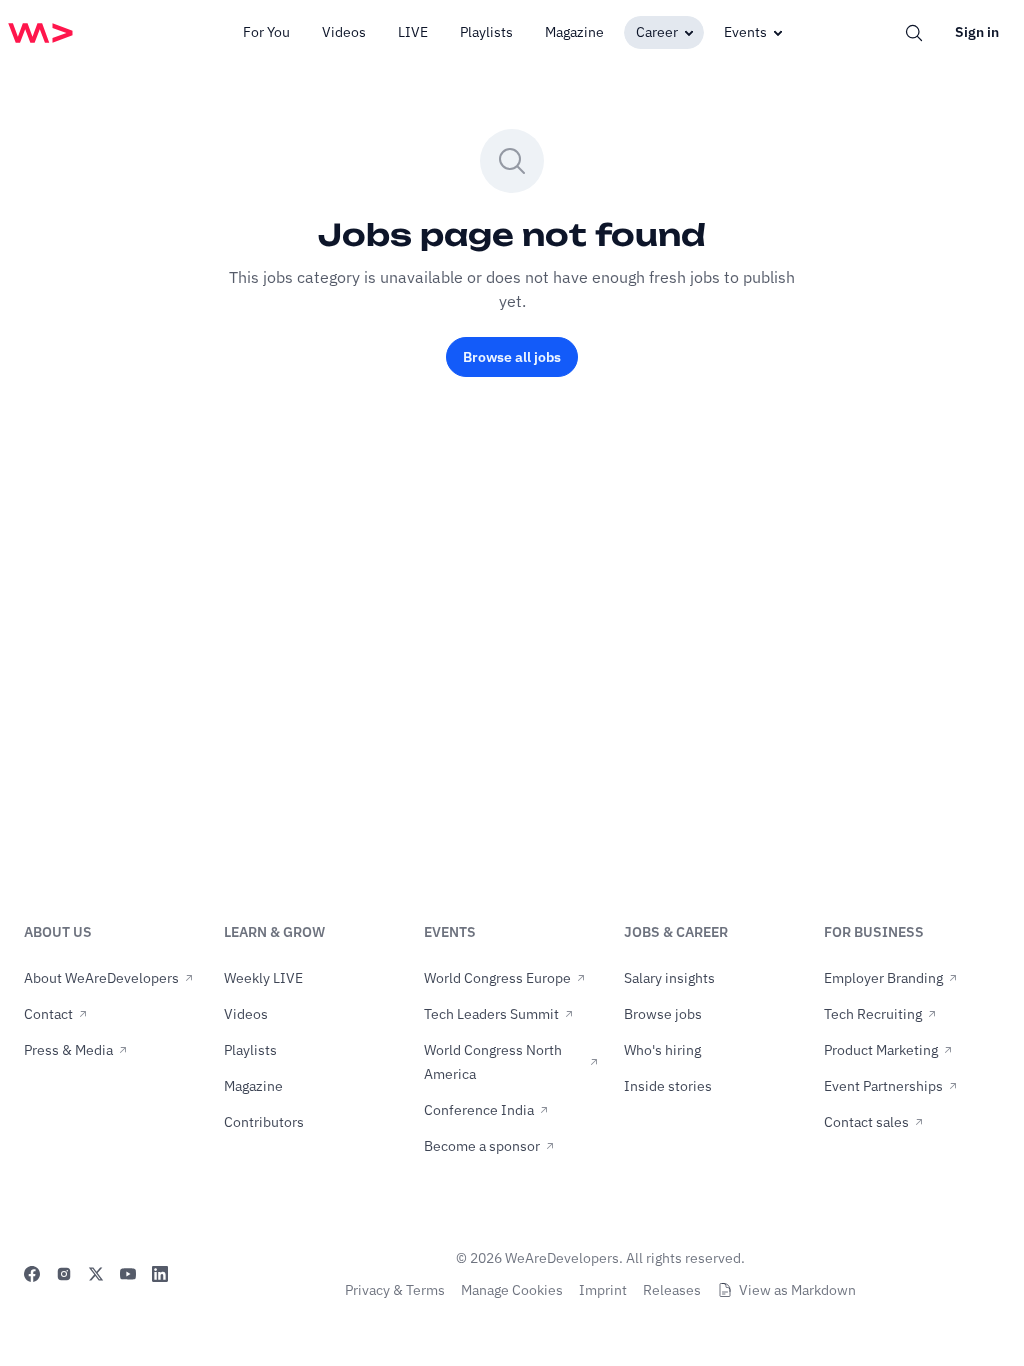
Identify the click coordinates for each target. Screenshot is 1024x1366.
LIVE (413, 32)
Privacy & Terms (395, 1290)
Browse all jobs (512, 357)
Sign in (977, 32)
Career (657, 32)
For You (266, 32)
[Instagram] (64, 1274)
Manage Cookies (512, 1290)
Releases (672, 1290)
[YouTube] (128, 1274)
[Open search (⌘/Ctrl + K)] (914, 33)
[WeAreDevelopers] (40, 33)
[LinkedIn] (160, 1274)
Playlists (486, 32)
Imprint (603, 1290)
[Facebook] (32, 1274)
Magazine (574, 32)
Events (745, 32)
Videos (344, 32)
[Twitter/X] (96, 1274)
